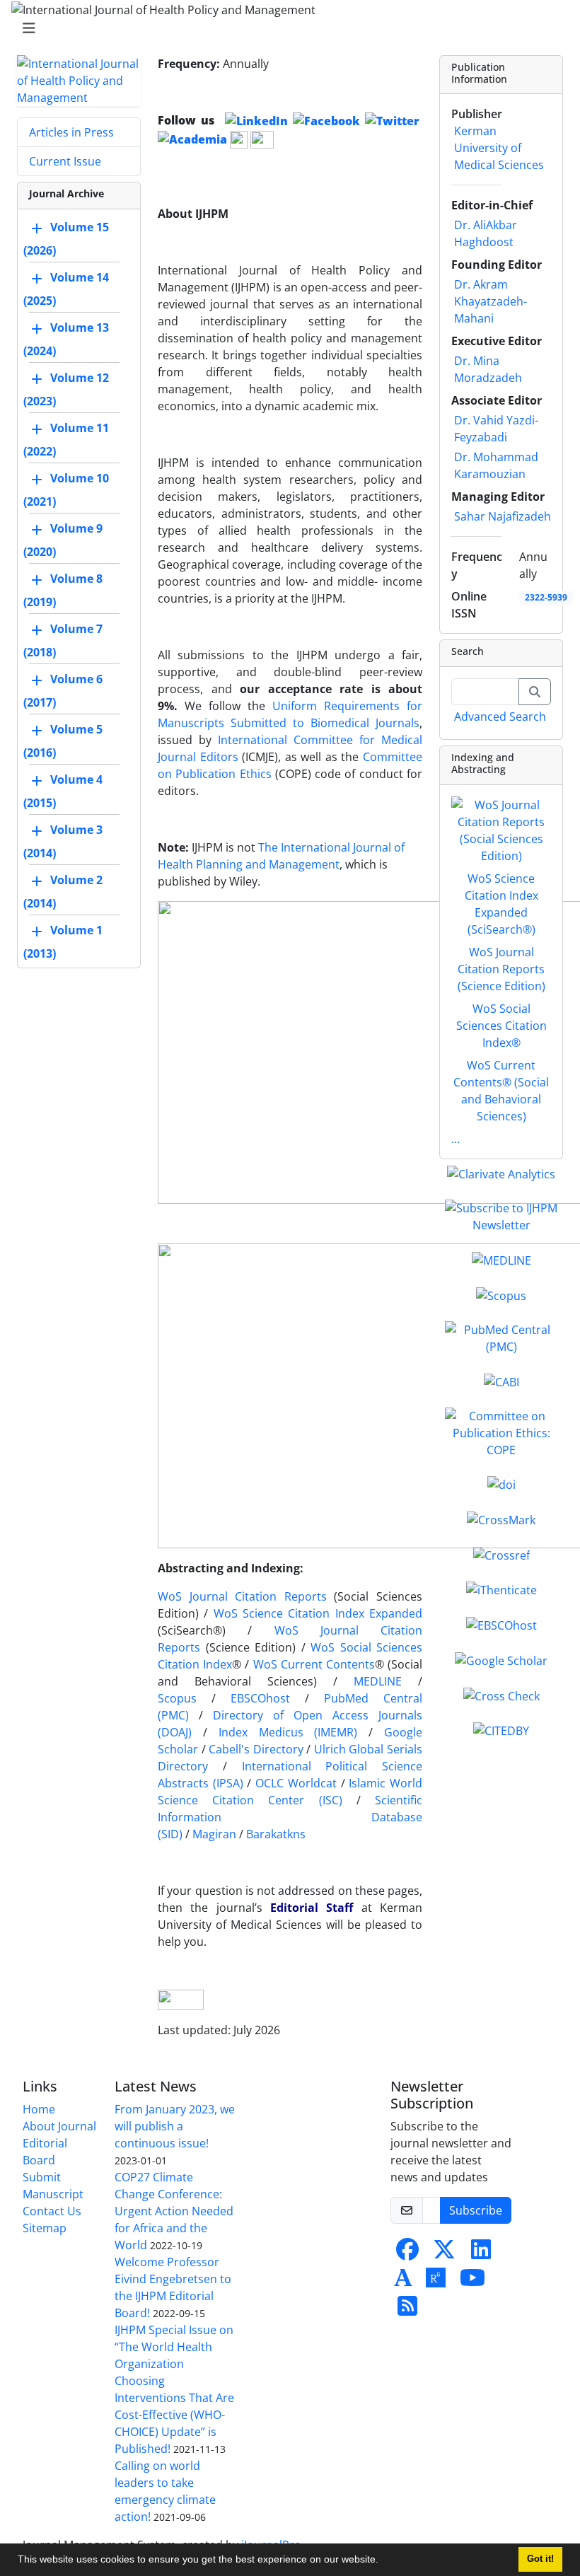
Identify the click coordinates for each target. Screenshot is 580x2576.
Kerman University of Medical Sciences (499, 148)
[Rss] (407, 2310)
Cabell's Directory (256, 1749)
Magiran (214, 1834)
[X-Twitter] (444, 2253)
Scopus (177, 1698)
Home (39, 2109)
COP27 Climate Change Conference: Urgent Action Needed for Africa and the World (174, 2211)
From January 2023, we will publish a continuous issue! (175, 2126)
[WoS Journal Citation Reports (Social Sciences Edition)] (501, 829)
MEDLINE (378, 1681)
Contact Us (52, 2211)
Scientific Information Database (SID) (290, 1817)
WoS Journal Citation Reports (242, 1596)
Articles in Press (71, 132)
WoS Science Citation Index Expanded (318, 1613)
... (456, 1139)
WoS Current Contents (314, 1664)
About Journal (59, 2126)
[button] (383, 2561)
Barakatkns (276, 1834)
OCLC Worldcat (296, 1783)
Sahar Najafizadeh (503, 516)
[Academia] (403, 2282)
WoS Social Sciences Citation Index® (501, 1026)
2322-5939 (546, 597)
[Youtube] (472, 2282)
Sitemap (45, 2228)
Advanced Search (500, 716)
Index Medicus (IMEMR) (288, 1732)
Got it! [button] (540, 2559)
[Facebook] (407, 2253)
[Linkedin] (481, 2253)
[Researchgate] (436, 2282)
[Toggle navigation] (286, 28)
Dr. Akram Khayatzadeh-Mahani (491, 301)
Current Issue (65, 161)
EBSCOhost (260, 1698)
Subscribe (476, 2210)
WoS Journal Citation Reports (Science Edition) (501, 969)
